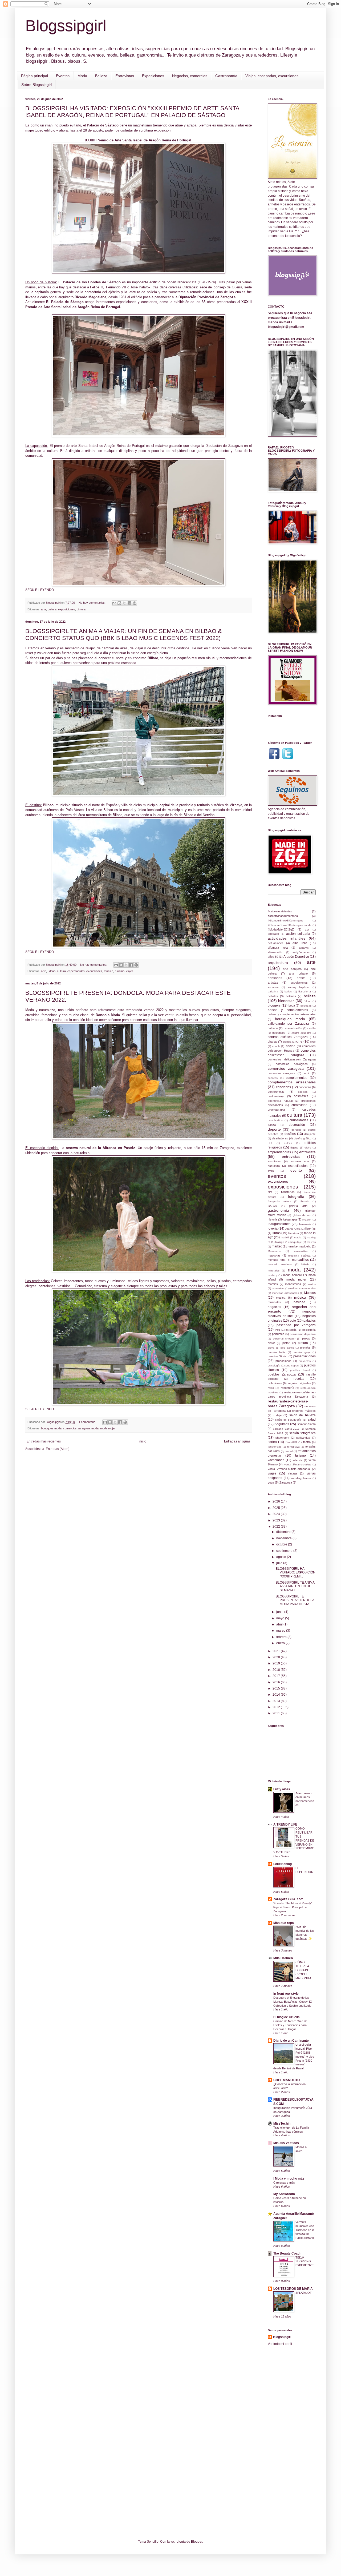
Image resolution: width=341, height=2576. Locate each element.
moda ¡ (272, 1275)
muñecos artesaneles (285, 1293)
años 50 (273, 957)
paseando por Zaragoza (296, 1325)
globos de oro (302, 1215)
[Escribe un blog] (119, 603)
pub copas (292, 1365)
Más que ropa (284, 1923)
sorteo (272, 1442)
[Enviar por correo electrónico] (114, 603)
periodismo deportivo (303, 1334)
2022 (277, 1526)
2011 (277, 1713)
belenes (291, 996)
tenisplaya (293, 1447)
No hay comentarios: (92, 603)
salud (312, 1420)
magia (298, 1237)
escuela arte (300, 1161)
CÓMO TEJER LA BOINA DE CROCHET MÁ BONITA (303, 1970)
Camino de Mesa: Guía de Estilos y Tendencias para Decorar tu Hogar (290, 2025)
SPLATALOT (304, 2293)
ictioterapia (290, 1219)
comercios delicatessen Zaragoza (292, 1059)
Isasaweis (305, 1224)
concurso (305, 1087)
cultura (52, 609)
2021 (277, 1651)
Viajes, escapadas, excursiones (272, 76)
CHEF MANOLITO (287, 2080)
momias (273, 1284)
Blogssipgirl (66, 26)
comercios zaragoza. (282, 1073)
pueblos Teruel (300, 1370)
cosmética (301, 1096)
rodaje (278, 1415)
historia (272, 1219)
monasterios (293, 1284)
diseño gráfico (303, 1138)
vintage (293, 1473)
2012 (277, 1707)
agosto (282, 1557)
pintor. (286, 1343)
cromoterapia (276, 1110)
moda (95, 1428)
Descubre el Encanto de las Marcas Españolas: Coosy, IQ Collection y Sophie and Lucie (293, 2002)
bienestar (286, 1001)
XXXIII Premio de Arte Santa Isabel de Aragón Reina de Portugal (139, 140)
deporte (274, 1129)
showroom (282, 1438)
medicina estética (299, 1256)
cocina (291, 1046)
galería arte (298, 1206)
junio (280, 1612)
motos (312, 1284)
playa (271, 1348)
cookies (303, 1092)
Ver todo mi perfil (280, 2344)
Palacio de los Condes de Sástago (92, 282)
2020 (277, 1657)
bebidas (273, 996)
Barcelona (305, 991)
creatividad (299, 1105)
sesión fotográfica (303, 1433)
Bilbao (52, 971)
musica (281, 1298)
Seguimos (282, 1424)
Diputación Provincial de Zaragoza (207, 297)
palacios (310, 1321)
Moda (82, 76)
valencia (298, 1460)
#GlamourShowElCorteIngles (285, 921)
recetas (299, 1379)
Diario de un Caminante (291, 2041)
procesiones (283, 1361)
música (109, 971)
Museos (310, 1293)
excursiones (94, 971)
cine (299, 1041)
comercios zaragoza (76, 1428)
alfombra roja (278, 948)
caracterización (293, 1028)
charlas (273, 1041)
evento (296, 1170)
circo (313, 1042)
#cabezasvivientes (280, 911)
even (271, 1171)
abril (280, 1624)
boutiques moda (51, 1428)
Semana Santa (306, 1424)
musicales (274, 1302)
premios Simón (277, 1356)
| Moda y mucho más (289, 2179)
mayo (281, 1618)
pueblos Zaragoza (282, 1374)
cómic (307, 1073)
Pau (277, 1330)
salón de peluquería (288, 1420)
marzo (281, 1631)
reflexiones (275, 1383)
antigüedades (301, 952)
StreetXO (291, 1442)
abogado (273, 934)
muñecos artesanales (303, 1288)
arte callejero (292, 969)
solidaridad (303, 1438)
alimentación (275, 952)
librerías (310, 1229)
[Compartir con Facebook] (129, 603)
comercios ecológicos (292, 1064)
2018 (277, 1670)
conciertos (283, 1087)
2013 (277, 1701)
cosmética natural (280, 1101)
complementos (297, 1078)
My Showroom (284, 2194)
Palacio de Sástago (103, 125)
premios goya (302, 1352)
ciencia (287, 1042)
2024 (277, 1514)
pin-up (306, 1338)
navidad (299, 1302)
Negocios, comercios (190, 76)
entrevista (307, 1152)
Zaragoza (286, 1482)
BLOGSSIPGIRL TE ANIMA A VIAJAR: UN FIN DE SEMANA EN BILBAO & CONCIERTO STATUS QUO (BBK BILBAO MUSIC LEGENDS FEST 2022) (124, 635)
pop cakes (287, 1348)
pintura (81, 609)
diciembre (284, 1532)
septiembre (285, 1551)
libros (277, 1233)
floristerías (288, 1192)
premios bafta (277, 1352)
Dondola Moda (108, 1015)
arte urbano (298, 973)
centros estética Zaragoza (288, 1037)
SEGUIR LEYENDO (40, 590)
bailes (288, 991)
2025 (277, 1508)
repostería (287, 1388)
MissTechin (282, 2124)
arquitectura (278, 963)
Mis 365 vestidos (286, 2143)
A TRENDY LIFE (285, 1824)
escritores (274, 1161)
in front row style (286, 1994)
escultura (274, 1166)
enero (281, 1643)
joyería (273, 1229)
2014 (277, 1695)
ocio (293, 1321)
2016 (277, 1682)
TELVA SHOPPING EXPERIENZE (305, 2261)
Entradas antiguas (237, 1441)
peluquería (309, 1330)
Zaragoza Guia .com (288, 1899)
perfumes (278, 1334)
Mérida (305, 1264)
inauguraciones (279, 1224)
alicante (304, 948)
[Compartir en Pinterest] (135, 603)
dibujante (310, 1134)
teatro (307, 1442)
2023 (277, 1520)
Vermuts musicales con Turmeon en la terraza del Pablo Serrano (305, 2230)
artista (301, 978)
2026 (277, 1501)
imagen (307, 1220)
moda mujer (108, 1428)
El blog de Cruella (287, 2017)
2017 (277, 1676)
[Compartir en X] (124, 603)
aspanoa (273, 987)
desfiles (290, 1134)
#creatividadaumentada (283, 916)
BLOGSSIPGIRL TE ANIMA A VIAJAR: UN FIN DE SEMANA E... (295, 1586)
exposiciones (67, 609)
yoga (271, 1482)
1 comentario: (88, 1422)
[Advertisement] (318, 2434)
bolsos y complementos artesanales (292, 1014)
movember (278, 1288)
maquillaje (296, 1242)
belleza (310, 996)
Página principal (34, 76)
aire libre (300, 943)
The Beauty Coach (287, 2253)
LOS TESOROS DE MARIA (293, 2289)
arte (44, 609)
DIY (270, 1143)
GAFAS (272, 1206)
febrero (282, 1637)
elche (308, 1148)
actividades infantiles (287, 938)
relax (271, 1388)
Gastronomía (226, 76)
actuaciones (276, 943)
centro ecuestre (301, 1033)
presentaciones (305, 1356)
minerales (274, 1271)
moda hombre (293, 1275)
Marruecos (274, 1251)
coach (276, 1046)
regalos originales (299, 1383)
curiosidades (299, 1120)
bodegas (306, 1006)
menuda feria (277, 1260)
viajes (130, 971)
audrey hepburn (299, 987)
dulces (288, 1143)
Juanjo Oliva (293, 1229)
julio (280, 1563)
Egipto (294, 1148)
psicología (274, 1365)
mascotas (274, 1255)
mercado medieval (280, 1264)
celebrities (279, 1033)
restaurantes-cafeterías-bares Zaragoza (288, 1404)
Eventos (63, 76)
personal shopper (284, 1339)
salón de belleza (303, 1415)
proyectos (305, 1361)
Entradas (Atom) (58, 1449)
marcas (311, 1242)
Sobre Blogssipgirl (36, 85)
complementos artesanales (292, 1082)
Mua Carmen (283, 1958)
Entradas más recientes (44, 1441)
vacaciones (276, 1460)
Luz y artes (282, 1789)
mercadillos (300, 1260)
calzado (273, 1028)
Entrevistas (125, 76)
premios (305, 1347)
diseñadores (280, 1138)
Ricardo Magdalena (90, 297)
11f (307, 930)
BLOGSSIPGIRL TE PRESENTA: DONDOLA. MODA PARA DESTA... (295, 1600)
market (277, 1246)
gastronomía (278, 1210)
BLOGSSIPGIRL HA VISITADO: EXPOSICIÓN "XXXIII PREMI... (296, 1573)
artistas (273, 983)
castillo (312, 1028)
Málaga (280, 1242)
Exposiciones (153, 76)
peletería (291, 1330)
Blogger (197, 2542)
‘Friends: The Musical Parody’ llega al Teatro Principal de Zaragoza (293, 1907)
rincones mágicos (304, 1411)
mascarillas (301, 1251)
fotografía (296, 1196)
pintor (271, 1343)
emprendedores (279, 1152)
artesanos (275, 978)
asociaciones (299, 983)
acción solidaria (298, 934)
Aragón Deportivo (296, 957)
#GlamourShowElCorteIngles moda (290, 925)
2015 (277, 1688)
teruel (289, 1451)
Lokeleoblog (283, 1864)
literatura (294, 1233)
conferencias (276, 1092)
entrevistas (291, 1156)
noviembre (284, 1538)
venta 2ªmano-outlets (298, 1464)
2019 (277, 1663)
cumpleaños (275, 1120)
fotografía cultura (279, 1201)
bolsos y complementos (288, 1010)
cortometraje (276, 1096)
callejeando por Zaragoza (288, 1024)
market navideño (300, 1246)
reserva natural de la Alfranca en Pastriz (100, 1148)
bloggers (274, 1005)
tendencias (275, 1447)
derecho (297, 1130)
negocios (274, 1307)
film (270, 1192)
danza (272, 1125)
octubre (282, 1544)
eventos (277, 1176)
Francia (305, 1201)
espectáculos (76, 971)
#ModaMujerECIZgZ (281, 929)
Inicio (142, 1441)
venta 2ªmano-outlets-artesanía (289, 1469)
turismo (120, 971)
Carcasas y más (284, 2183)
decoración (297, 1125)
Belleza (101, 76)
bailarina (273, 991)
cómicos (273, 1078)
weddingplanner (301, 1478)
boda (292, 1005)
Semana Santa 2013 (286, 1429)
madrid (285, 1237)
